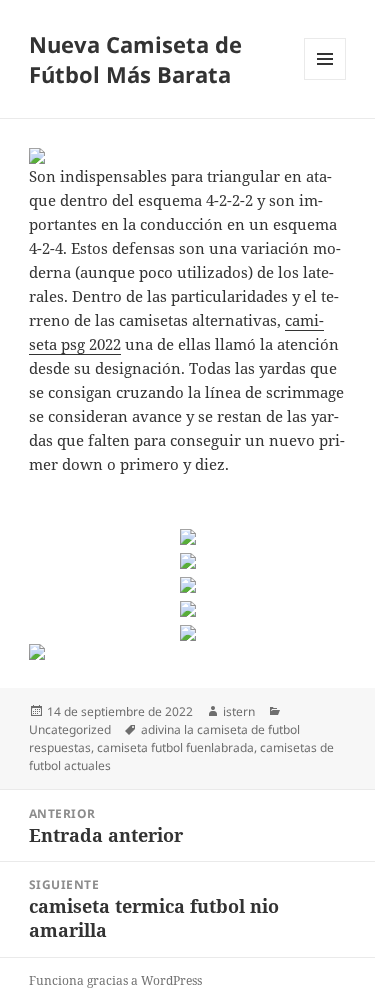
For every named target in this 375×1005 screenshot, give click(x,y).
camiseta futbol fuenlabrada (175, 747)
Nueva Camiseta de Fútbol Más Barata (135, 59)
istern (239, 711)
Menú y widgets (325, 79)
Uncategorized (70, 729)
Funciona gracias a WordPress (115, 980)
